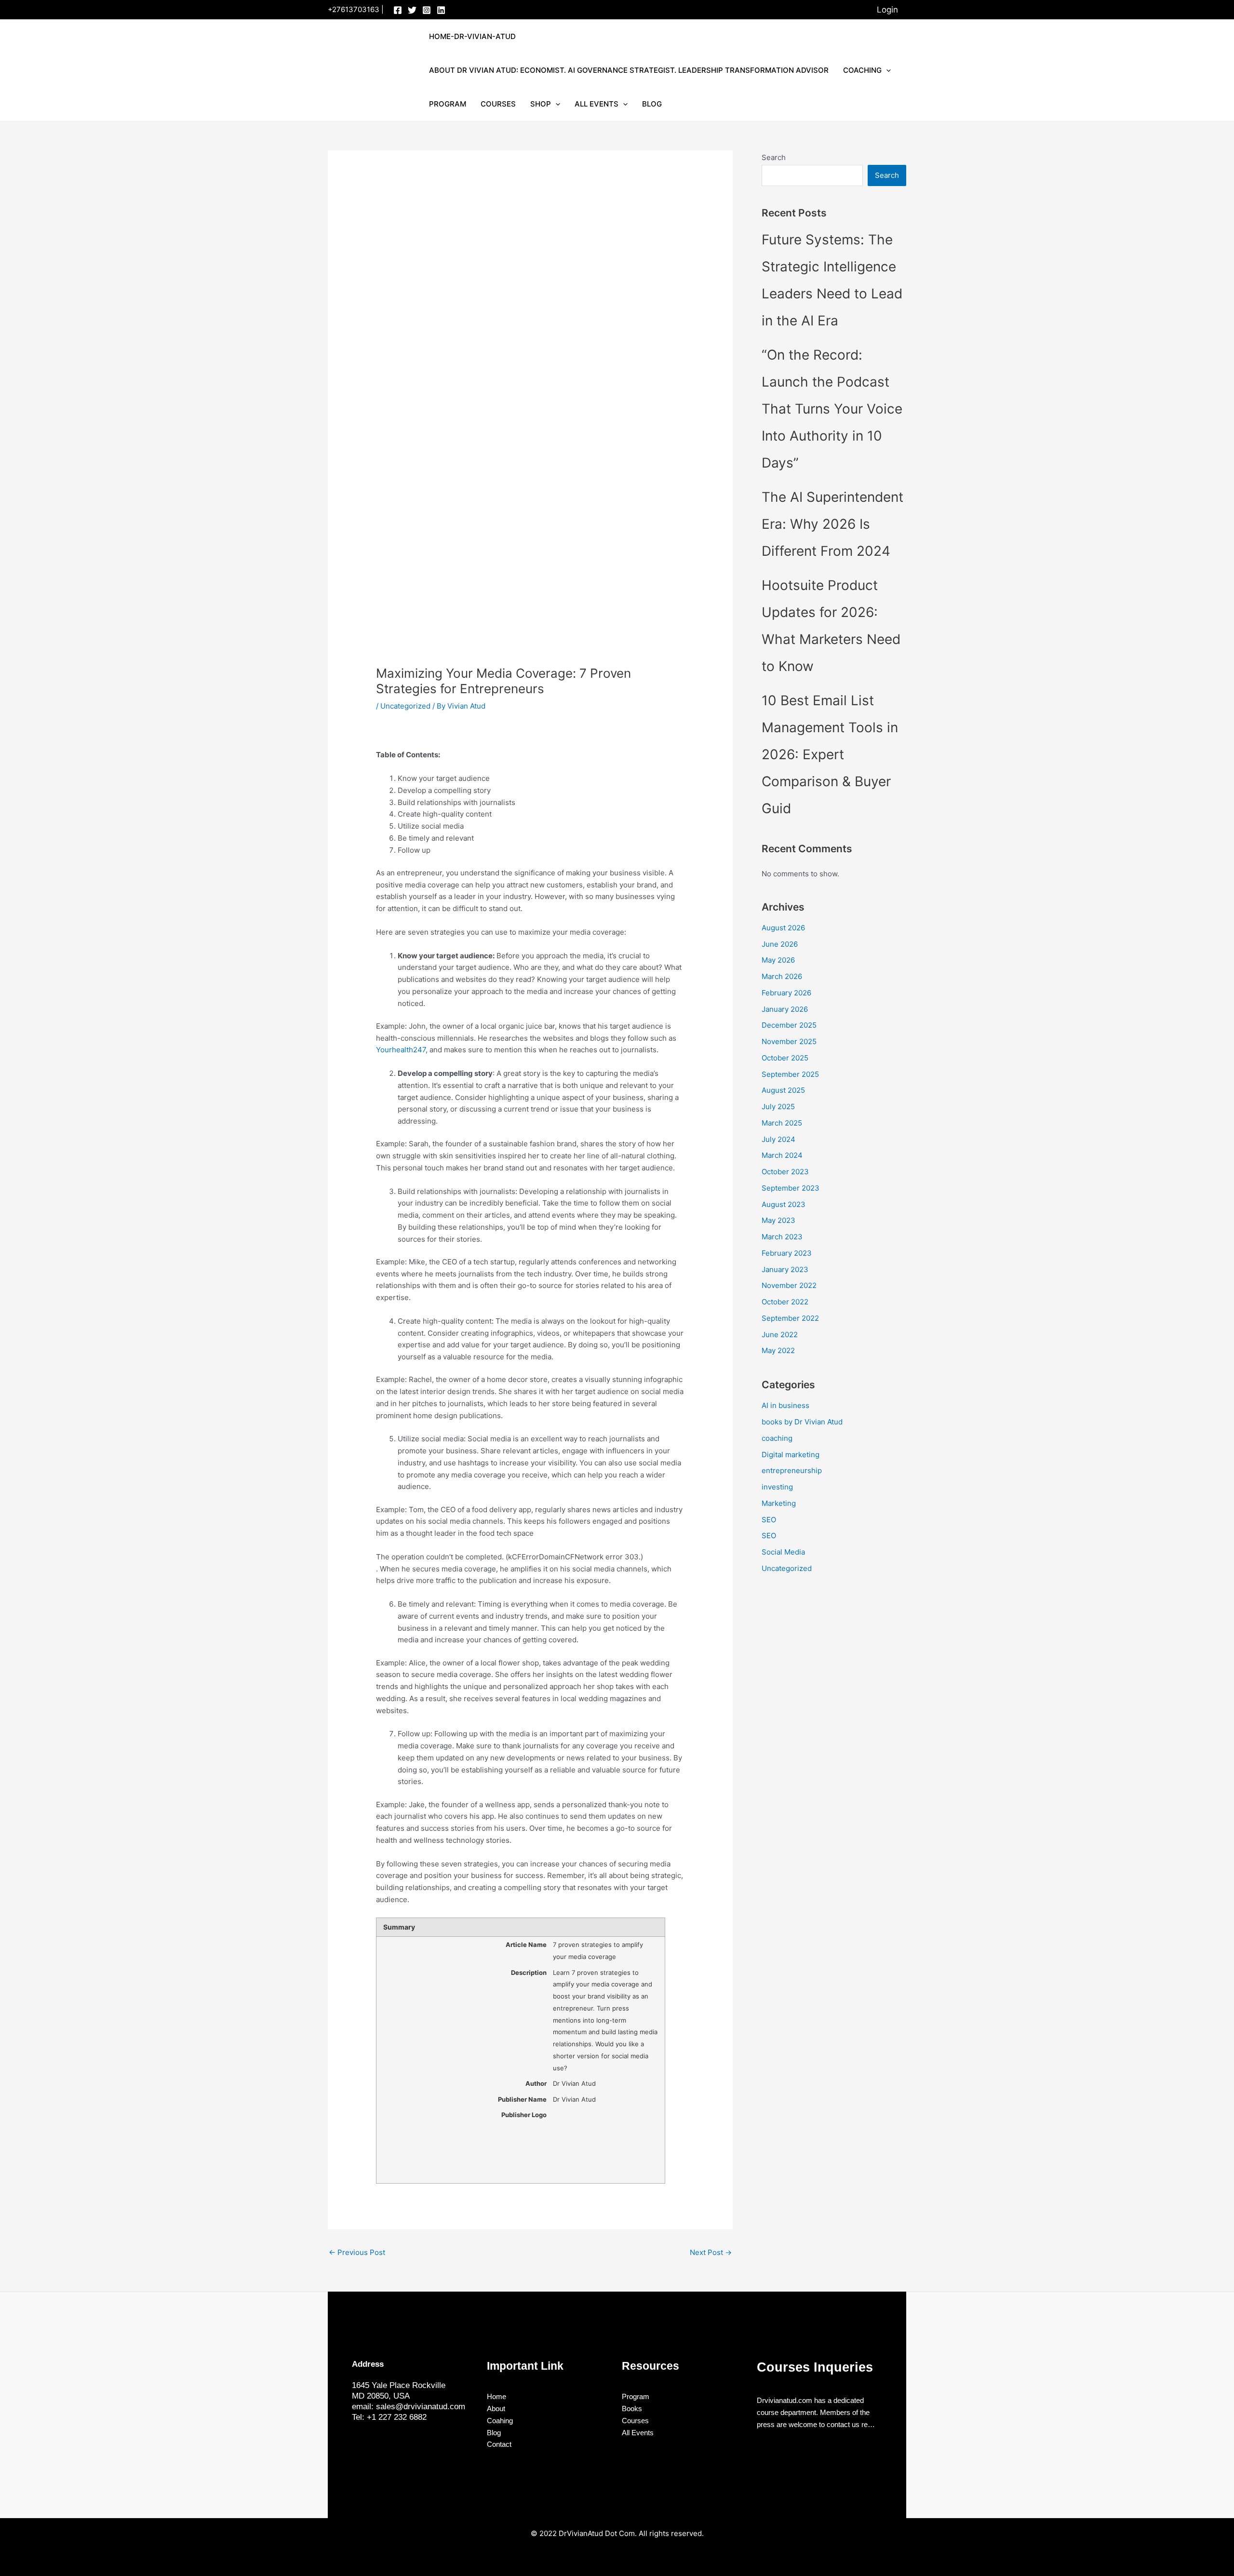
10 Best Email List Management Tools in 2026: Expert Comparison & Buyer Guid (830, 754)
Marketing (779, 1503)
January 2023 (785, 1269)
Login (887, 10)
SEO (769, 1520)
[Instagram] (427, 10)
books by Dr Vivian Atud (802, 1422)
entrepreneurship (792, 1470)
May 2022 (778, 1350)
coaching (777, 1438)
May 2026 (778, 960)
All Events (597, 104)
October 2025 (785, 1058)
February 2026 (786, 993)
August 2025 (783, 1090)
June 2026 (780, 944)
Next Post (711, 2252)
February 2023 (787, 1253)
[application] (886, 70)
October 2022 (785, 1302)
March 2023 (782, 1237)
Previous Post (357, 2252)
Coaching (862, 70)
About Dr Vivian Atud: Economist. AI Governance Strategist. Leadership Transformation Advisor (629, 70)
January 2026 (785, 1009)
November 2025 (789, 1041)
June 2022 (780, 1335)
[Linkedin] (441, 10)
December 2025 (789, 1025)
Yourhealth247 (401, 1050)
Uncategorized (405, 706)
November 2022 (789, 1285)
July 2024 (778, 1139)
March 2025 (782, 1123)
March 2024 (782, 1155)
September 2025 (790, 1074)
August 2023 (784, 1204)
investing (777, 1487)
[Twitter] (412, 10)
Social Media (783, 1552)
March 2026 (782, 976)
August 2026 (783, 928)
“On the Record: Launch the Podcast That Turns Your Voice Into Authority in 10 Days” (832, 409)
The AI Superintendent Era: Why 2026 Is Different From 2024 (832, 524)
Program (448, 104)
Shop (541, 104)
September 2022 (790, 1318)
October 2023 (785, 1172)
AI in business (785, 1405)
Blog (652, 104)
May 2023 (778, 1220)
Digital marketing (791, 1455)
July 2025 (778, 1107)
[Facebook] (398, 10)
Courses (498, 104)
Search (774, 157)
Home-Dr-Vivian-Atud (472, 36)
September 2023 (791, 1188)
